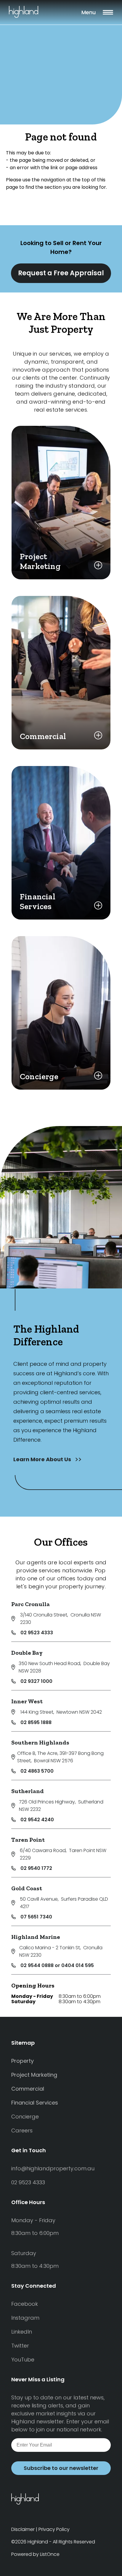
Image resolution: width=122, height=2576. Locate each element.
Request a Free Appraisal (61, 273)
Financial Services (35, 2103)
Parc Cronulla (30, 1604)
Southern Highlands (40, 1742)
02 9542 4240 (37, 1820)
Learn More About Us (43, 1459)
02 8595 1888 (36, 1722)
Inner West (27, 1701)
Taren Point (28, 1840)
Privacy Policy (54, 2529)
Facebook (25, 2304)
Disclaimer (23, 2529)
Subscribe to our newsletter (61, 2468)
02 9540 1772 (36, 1868)
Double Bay (27, 1653)
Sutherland (28, 1791)
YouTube (23, 2360)
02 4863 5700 (37, 1771)
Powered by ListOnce (35, 2554)
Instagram (25, 2318)
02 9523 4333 (37, 1633)
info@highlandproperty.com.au (53, 2168)
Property (23, 2061)
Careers (22, 2130)
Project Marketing (34, 2075)
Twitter (20, 2346)
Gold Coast (27, 1888)
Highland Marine (36, 1937)
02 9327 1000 (36, 1681)
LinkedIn (22, 2332)
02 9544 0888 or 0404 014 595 (57, 1965)
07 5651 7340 (36, 1917)
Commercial (28, 2089)
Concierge (25, 2117)
